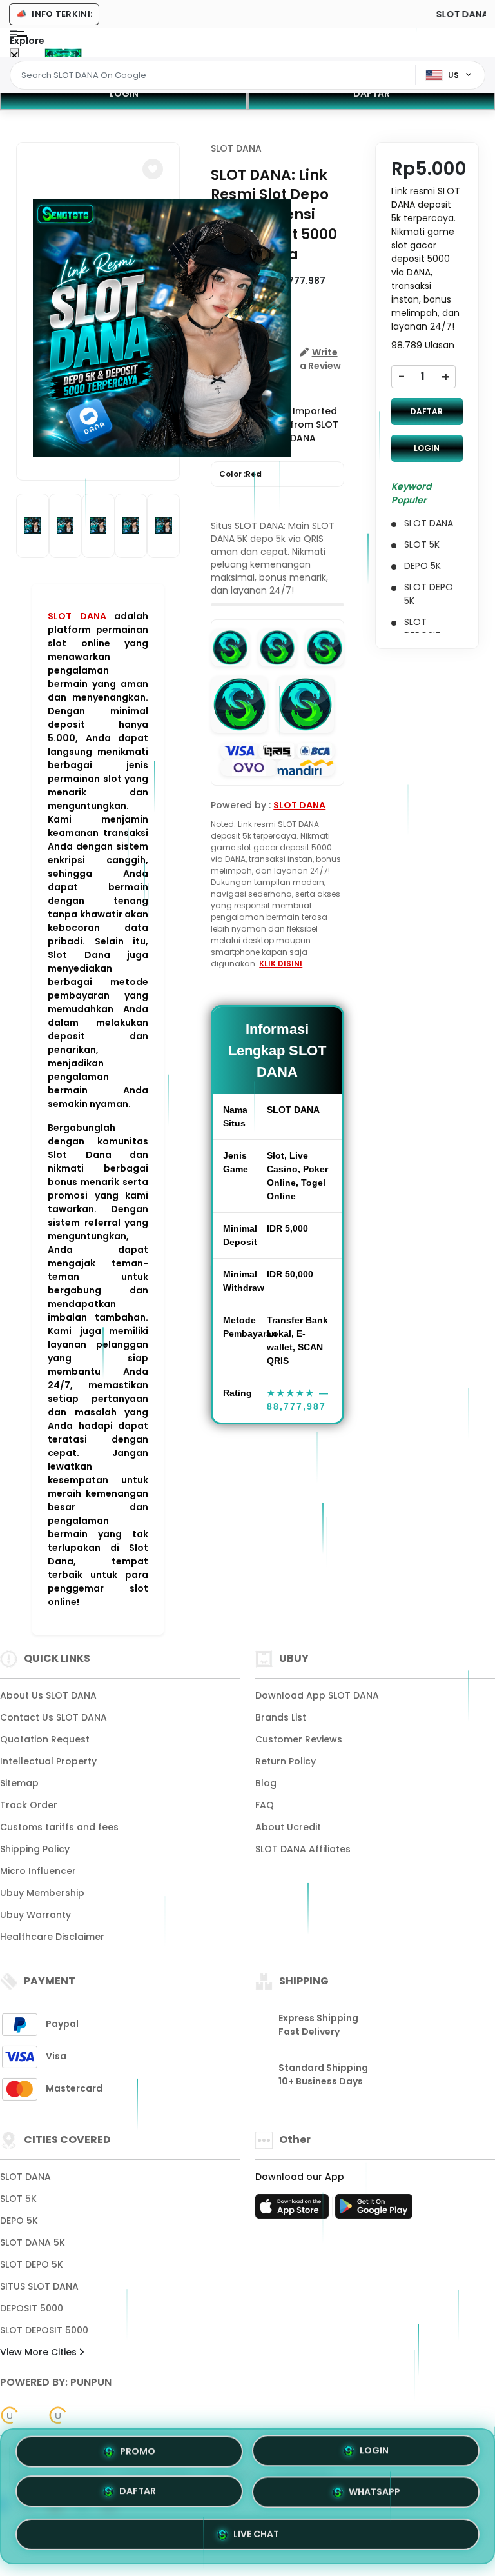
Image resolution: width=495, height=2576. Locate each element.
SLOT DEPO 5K (32, 2264)
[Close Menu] (15, 56)
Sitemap (19, 1783)
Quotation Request (45, 1739)
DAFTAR (372, 94)
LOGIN (124, 94)
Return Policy (286, 1761)
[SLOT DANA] (63, 53)
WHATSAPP (374, 2493)
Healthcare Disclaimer (52, 1937)
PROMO (138, 2455)
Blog (266, 1783)
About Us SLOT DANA (48, 1695)
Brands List (281, 1717)
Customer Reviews (299, 1739)
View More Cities (40, 2352)
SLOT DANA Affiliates (303, 1849)
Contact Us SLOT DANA (53, 1717)
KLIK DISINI (281, 964)
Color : (240, 474)
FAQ (265, 1805)
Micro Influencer (38, 1871)
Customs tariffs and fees (59, 1827)
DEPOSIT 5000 (32, 2308)
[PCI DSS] (10, 2415)
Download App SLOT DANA (317, 1695)
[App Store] (294, 2210)
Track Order (29, 1805)
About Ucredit (288, 1827)
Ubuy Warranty (35, 1915)
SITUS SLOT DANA (39, 2286)
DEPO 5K (19, 2221)
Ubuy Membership (42, 1893)
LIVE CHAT (256, 2532)
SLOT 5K (18, 2199)
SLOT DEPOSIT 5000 (44, 2330)
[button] (153, 169)
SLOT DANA (77, 616)
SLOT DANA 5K (33, 2242)
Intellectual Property (48, 1761)
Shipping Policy (35, 1849)
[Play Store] (374, 2210)
